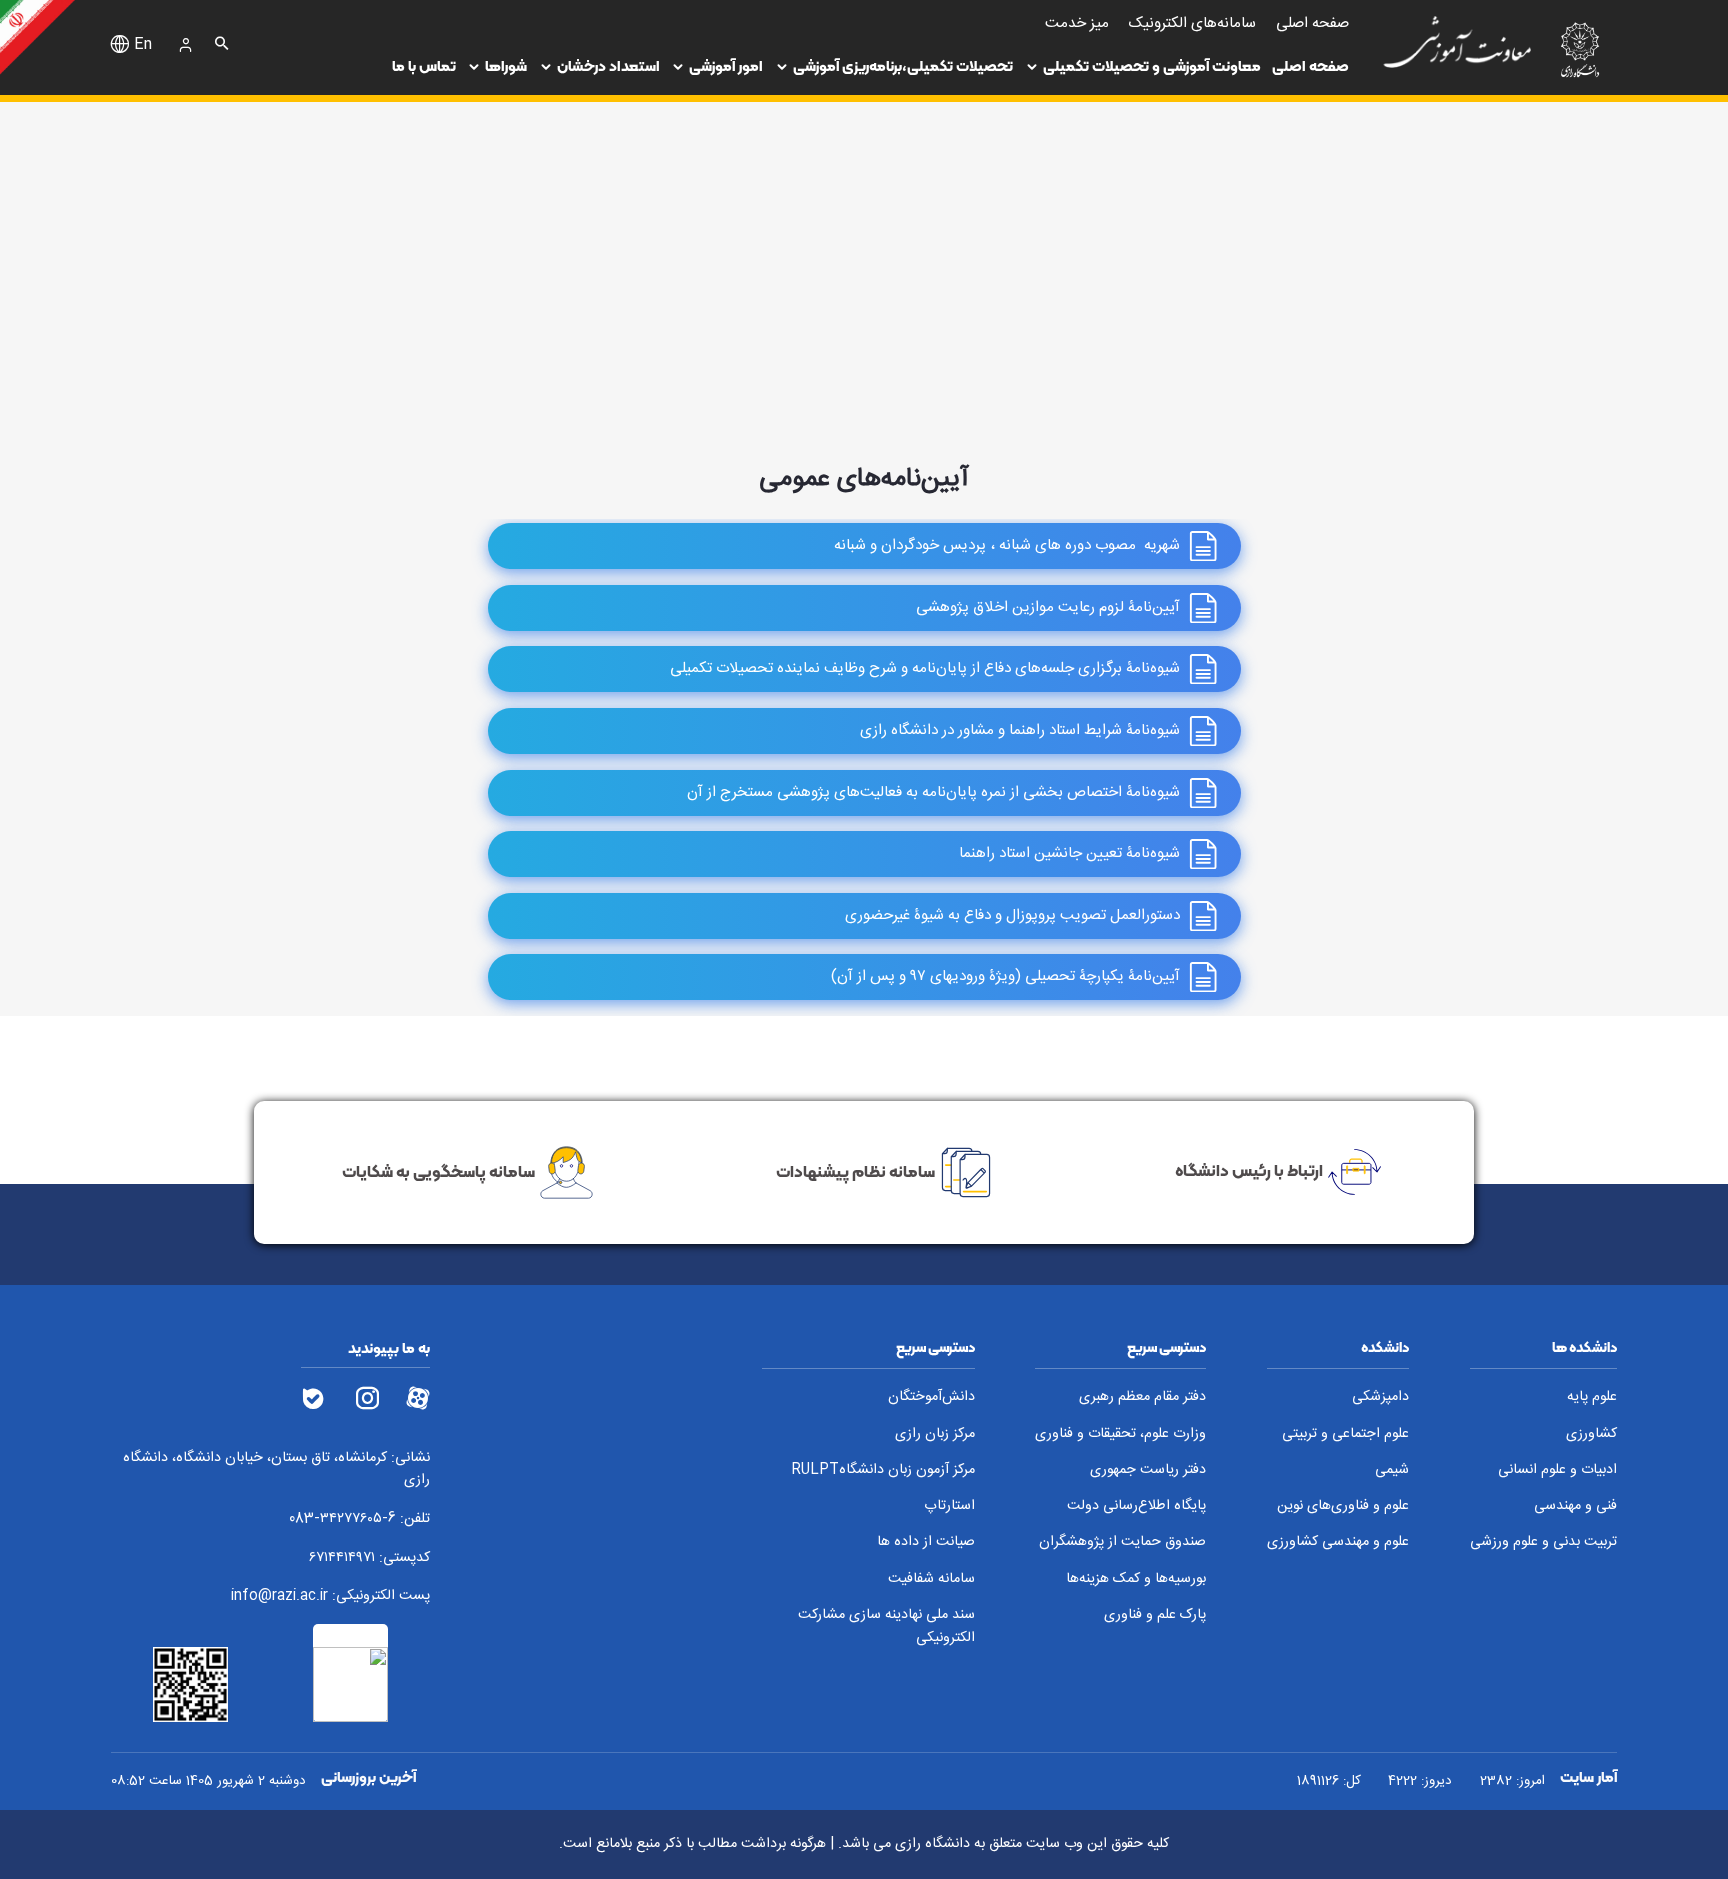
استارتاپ (949, 1506)
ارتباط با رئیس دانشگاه (1249, 1170)
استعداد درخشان (608, 66)
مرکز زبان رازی (935, 1434)
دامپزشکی (1380, 1397)
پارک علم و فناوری (1155, 1615)
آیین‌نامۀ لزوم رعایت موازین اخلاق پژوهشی (1048, 607)
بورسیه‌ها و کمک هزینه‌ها (1136, 1579)
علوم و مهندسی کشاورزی (1338, 1542)
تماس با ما (424, 66)
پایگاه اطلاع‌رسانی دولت (1136, 1506)
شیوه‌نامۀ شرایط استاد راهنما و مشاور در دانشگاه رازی (1020, 730)
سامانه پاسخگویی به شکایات (438, 1170)
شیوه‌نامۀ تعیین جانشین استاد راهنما (1069, 853)
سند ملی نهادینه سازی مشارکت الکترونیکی (886, 1626)
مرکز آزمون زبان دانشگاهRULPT (883, 1470)
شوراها (506, 66)
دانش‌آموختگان (931, 1397)
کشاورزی (1591, 1434)
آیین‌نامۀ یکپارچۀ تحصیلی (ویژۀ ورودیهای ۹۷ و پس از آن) (1005, 976)
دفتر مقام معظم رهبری (1142, 1397)
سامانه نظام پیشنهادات (855, 1170)
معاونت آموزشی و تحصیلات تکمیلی (1152, 66)
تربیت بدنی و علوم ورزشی (1543, 1542)
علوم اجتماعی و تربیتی (1345, 1434)
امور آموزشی (726, 66)
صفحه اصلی (1310, 66)
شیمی (1392, 1470)
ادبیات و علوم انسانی (1557, 1470)
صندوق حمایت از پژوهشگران (1122, 1542)
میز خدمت (1077, 23)
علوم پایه (1592, 1397)
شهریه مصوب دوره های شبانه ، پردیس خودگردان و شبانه (1007, 545)
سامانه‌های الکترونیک (1192, 23)
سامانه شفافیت (931, 1579)
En (143, 45)
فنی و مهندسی (1575, 1506)
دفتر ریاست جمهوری (1148, 1470)
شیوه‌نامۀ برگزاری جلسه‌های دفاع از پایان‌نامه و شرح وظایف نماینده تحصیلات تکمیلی (925, 669)
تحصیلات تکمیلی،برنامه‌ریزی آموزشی (903, 66)
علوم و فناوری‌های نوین (1343, 1506)
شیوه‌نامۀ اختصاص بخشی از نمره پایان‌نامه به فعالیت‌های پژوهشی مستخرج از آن (933, 792)
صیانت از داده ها (926, 1542)
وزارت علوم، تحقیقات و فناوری (1120, 1434)
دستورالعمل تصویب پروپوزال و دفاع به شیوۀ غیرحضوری (1012, 915)
